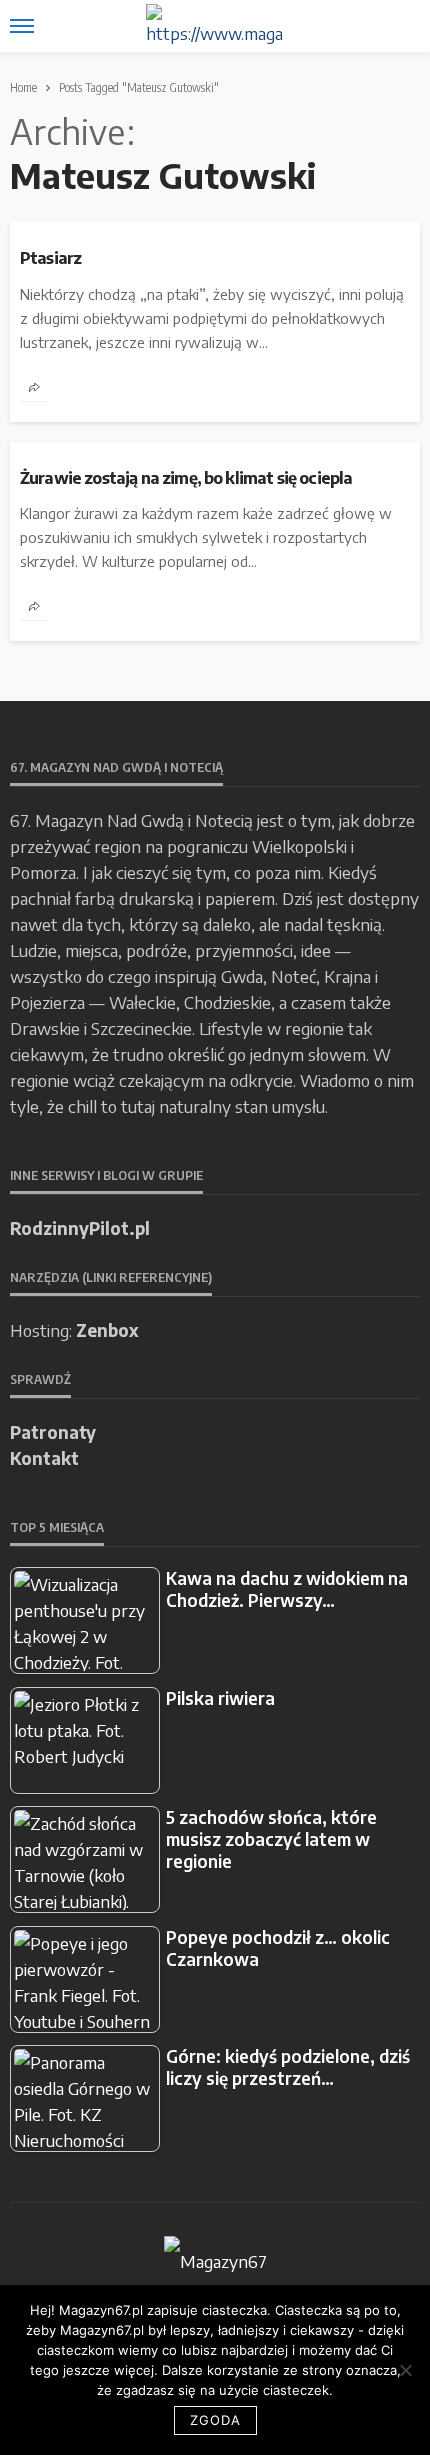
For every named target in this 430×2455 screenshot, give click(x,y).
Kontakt (44, 1458)
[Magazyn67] (215, 2258)
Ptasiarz (50, 258)
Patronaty (53, 1432)
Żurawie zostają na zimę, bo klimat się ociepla (186, 478)
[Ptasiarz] (215, 230)
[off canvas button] (22, 26)
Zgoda (215, 2420)
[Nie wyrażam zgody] (405, 2370)
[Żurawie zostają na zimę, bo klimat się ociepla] (215, 450)
